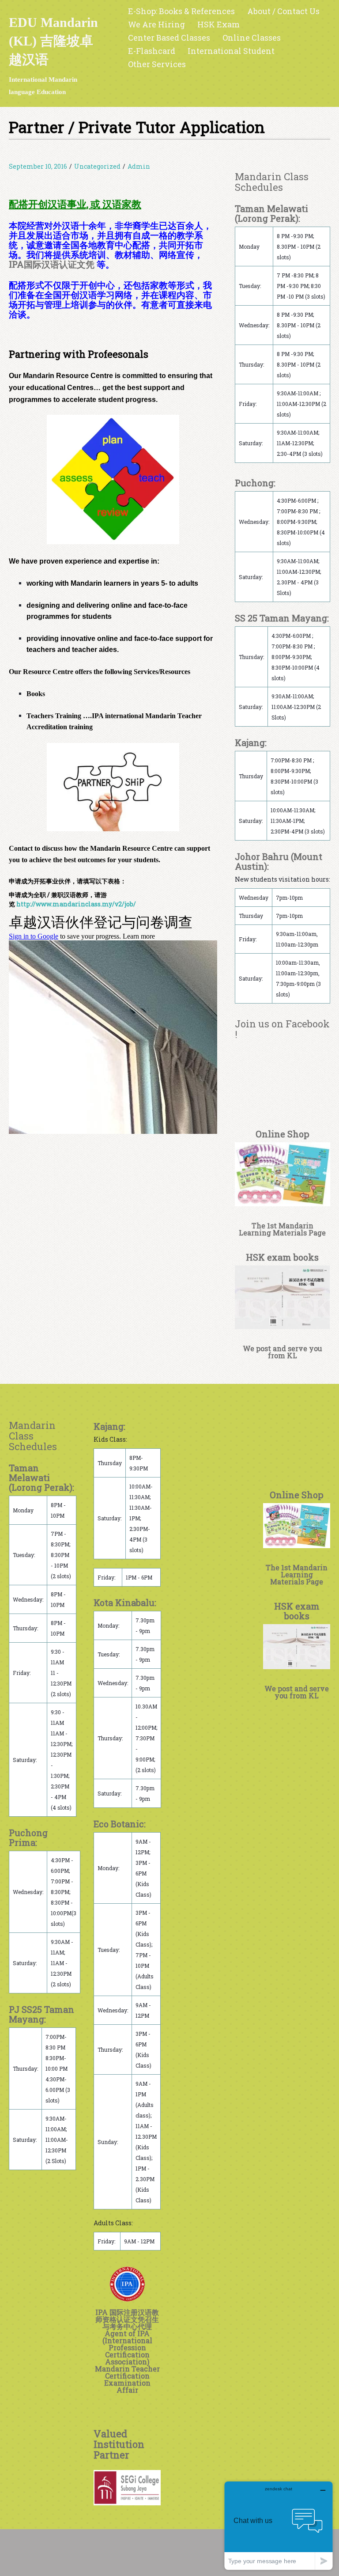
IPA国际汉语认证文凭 (52, 264)
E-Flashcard (152, 51)
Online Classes (252, 38)
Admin (139, 166)
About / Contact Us (283, 11)
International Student (231, 51)
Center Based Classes (169, 38)
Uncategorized (97, 166)
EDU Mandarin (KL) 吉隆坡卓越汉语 (53, 41)
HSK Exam (218, 24)
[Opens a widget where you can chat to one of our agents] (279, 2525)
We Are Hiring (156, 24)
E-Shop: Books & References (181, 11)
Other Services (157, 64)
